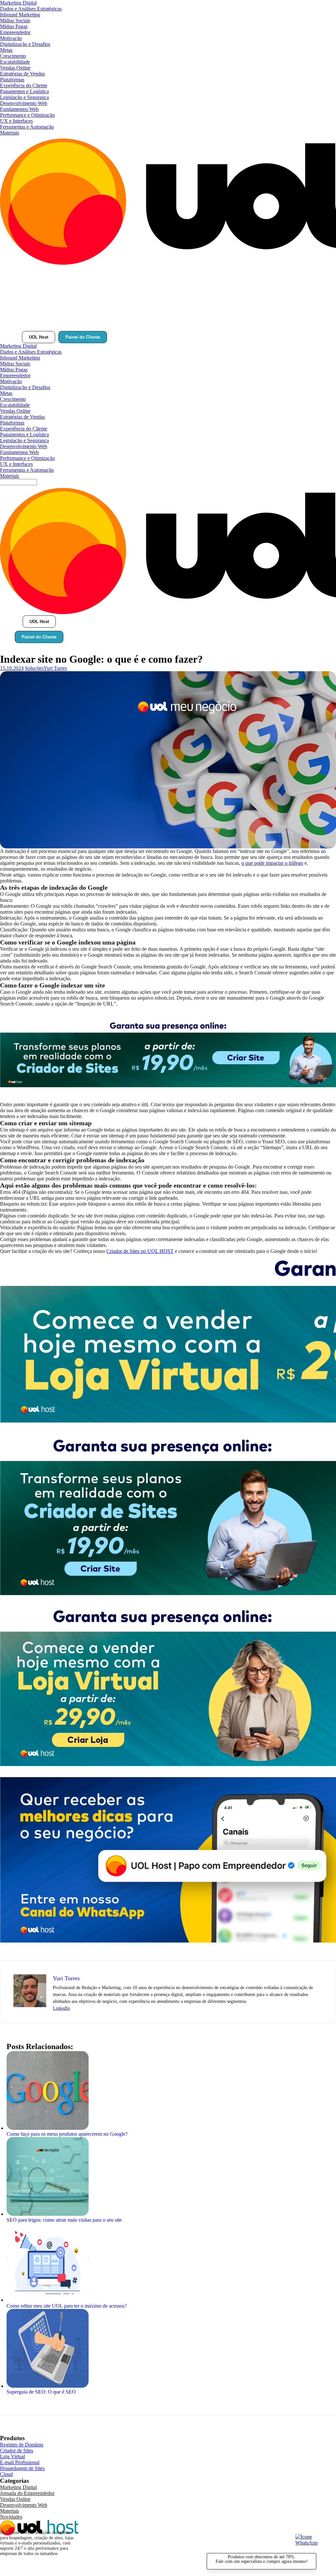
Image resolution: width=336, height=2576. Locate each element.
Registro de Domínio (22, 2445)
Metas (6, 50)
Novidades (11, 2517)
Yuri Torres (55, 668)
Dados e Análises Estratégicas (31, 9)
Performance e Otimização (27, 115)
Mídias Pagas (14, 26)
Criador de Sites (17, 2451)
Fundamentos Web (19, 109)
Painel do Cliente (83, 337)
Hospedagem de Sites (22, 2468)
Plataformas (12, 80)
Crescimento (13, 56)
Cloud (6, 2474)
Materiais (10, 133)
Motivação (11, 38)
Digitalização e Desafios (25, 44)
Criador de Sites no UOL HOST (140, 1251)
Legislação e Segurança (24, 97)
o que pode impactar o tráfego (272, 863)
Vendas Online (15, 68)
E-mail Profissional (20, 2462)
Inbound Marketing (20, 15)
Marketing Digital (18, 3)
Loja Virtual (12, 2456)
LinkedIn (61, 2008)
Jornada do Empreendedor (27, 2493)
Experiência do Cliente (24, 85)
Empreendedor (15, 32)
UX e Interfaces (16, 121)
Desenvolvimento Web (24, 103)
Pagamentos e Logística (24, 91)
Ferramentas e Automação (27, 127)
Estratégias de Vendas (22, 74)
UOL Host (39, 337)
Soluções (34, 668)
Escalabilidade (15, 62)
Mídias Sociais (15, 21)
